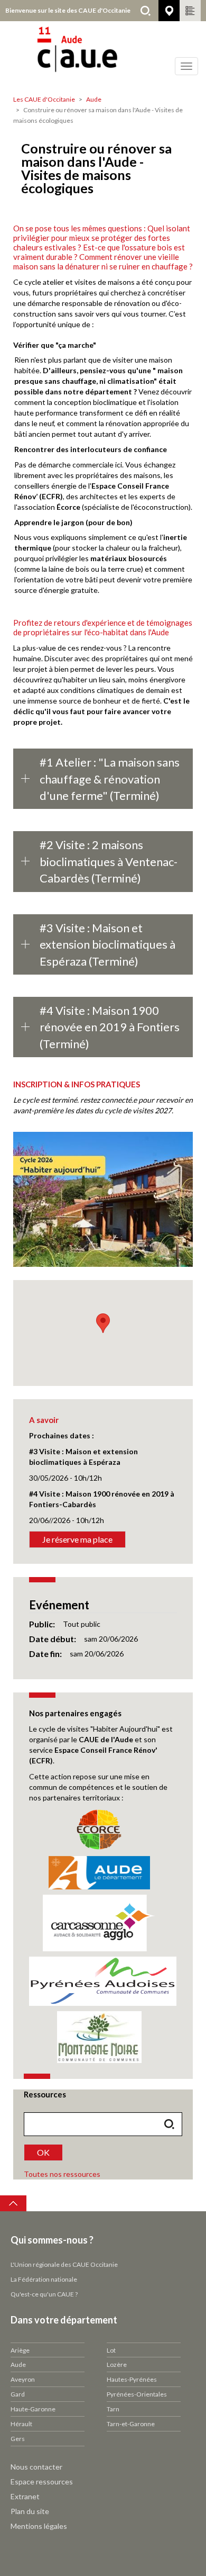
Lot (111, 2350)
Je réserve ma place (77, 1539)
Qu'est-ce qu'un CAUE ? (44, 2294)
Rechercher (145, 11)
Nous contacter (36, 2467)
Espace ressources (42, 2482)
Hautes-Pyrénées (132, 2379)
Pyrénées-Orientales (137, 2394)
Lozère (117, 2365)
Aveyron (23, 2379)
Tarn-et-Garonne (131, 2424)
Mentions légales (39, 2526)
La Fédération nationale (44, 2279)
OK (43, 2152)
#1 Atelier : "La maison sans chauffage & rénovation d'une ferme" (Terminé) (110, 779)
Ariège (20, 2350)
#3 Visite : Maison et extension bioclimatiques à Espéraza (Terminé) (107, 944)
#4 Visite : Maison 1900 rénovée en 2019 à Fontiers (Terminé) (110, 1027)
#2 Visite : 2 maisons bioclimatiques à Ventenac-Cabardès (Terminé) (109, 861)
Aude (94, 99)
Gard (18, 2394)
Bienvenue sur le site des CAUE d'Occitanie (68, 10)
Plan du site (30, 2511)
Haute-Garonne (33, 2409)
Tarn (113, 2409)
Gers (18, 2439)
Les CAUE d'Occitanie (44, 99)
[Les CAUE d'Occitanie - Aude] (103, 56)
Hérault (21, 2424)
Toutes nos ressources (62, 2174)
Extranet (25, 2496)
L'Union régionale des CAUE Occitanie (64, 2264)
